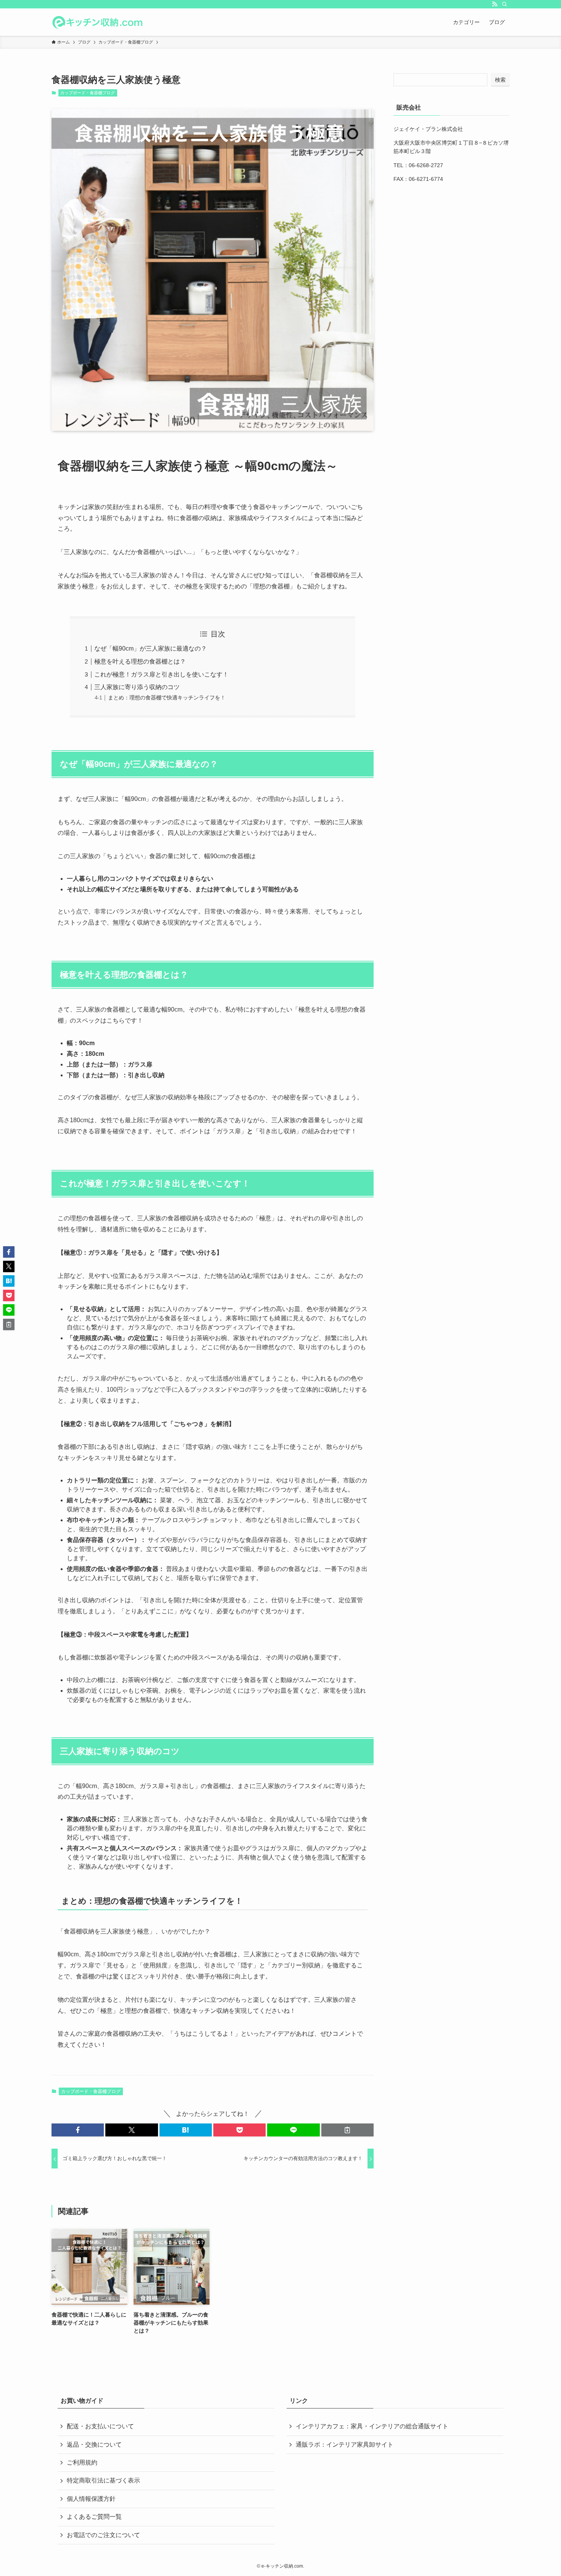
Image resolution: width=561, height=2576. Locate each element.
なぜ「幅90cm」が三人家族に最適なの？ (151, 648)
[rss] (495, 4)
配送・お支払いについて (100, 2426)
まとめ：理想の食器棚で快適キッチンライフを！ (167, 698)
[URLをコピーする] (347, 2130)
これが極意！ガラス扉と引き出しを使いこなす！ (161, 674)
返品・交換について (94, 2445)
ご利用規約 (82, 2462)
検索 (500, 80)
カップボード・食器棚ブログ (88, 93)
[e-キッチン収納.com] (97, 22)
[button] (78, 2130)
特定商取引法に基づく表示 (103, 2480)
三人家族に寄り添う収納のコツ (137, 687)
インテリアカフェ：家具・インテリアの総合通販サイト (372, 2426)
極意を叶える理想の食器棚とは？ (140, 661)
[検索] (505, 4)
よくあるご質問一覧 (94, 2517)
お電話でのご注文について (103, 2535)
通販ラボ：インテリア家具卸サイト (345, 2445)
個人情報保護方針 (91, 2499)
